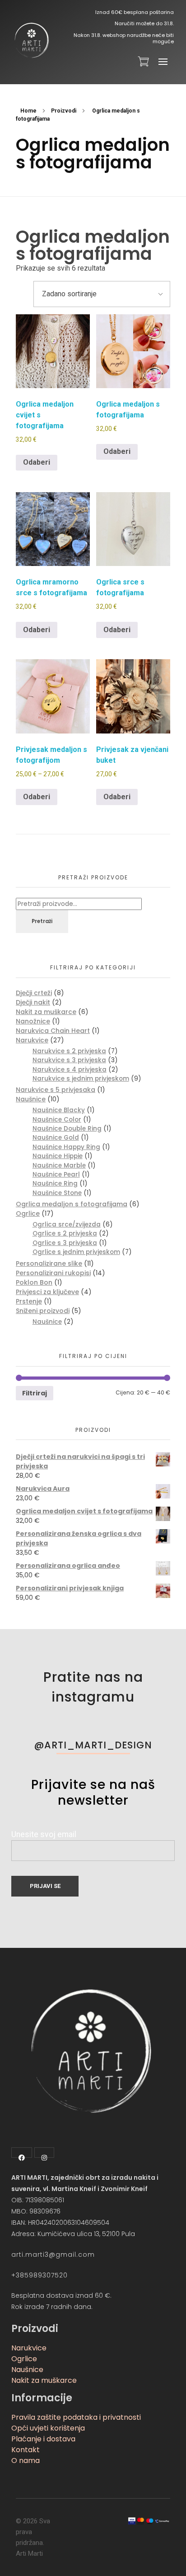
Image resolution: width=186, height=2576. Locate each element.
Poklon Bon (34, 1282)
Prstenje (29, 1301)
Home (28, 111)
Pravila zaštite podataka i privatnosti (76, 2417)
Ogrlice (28, 1213)
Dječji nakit (33, 1002)
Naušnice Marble (59, 1166)
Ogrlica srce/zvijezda (67, 1225)
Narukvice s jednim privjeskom (81, 1079)
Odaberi (37, 462)
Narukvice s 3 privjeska (69, 1060)
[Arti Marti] (32, 41)
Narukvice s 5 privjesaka (56, 1090)
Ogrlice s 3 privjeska (65, 1243)
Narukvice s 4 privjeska (70, 1070)
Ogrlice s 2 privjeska (65, 1234)
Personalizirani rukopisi (53, 1273)
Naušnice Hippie (58, 1156)
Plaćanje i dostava (43, 2439)
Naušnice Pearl (56, 1175)
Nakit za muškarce (46, 1012)
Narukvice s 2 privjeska (69, 1051)
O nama (26, 2461)
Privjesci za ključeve (47, 1292)
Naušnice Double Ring (67, 1129)
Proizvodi (64, 111)
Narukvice (32, 1040)
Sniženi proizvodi (43, 1311)
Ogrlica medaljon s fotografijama (72, 1204)
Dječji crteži (34, 993)
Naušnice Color (57, 1120)
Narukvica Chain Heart (53, 1031)
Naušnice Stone (57, 1193)
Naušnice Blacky (59, 1110)
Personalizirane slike (49, 1263)
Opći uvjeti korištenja (48, 2428)
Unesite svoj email (44, 1834)
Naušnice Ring (55, 1184)
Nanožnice (33, 1021)
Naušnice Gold (56, 1138)
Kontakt (26, 2450)
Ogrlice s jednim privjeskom (76, 1252)
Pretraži (42, 921)
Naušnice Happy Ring (66, 1147)
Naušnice (31, 1099)
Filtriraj (35, 1393)
